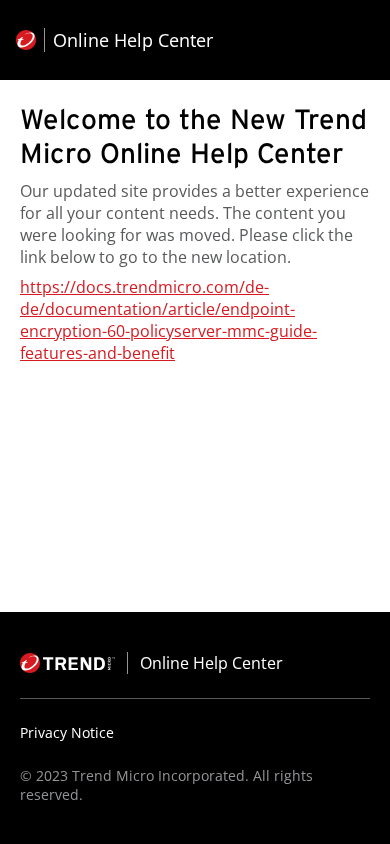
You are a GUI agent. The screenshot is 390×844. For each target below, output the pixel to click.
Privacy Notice (67, 732)
